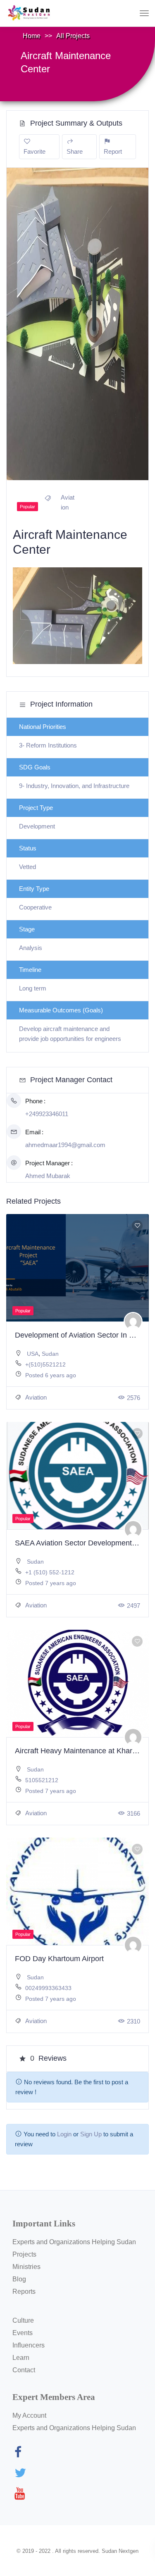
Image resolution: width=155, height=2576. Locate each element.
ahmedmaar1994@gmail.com (65, 1145)
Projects (24, 2254)
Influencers (29, 2345)
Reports (24, 2291)
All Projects (73, 36)
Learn (21, 2358)
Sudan (50, 1354)
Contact (24, 2370)
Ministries (26, 2267)
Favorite (35, 151)
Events (23, 2333)
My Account (29, 2415)
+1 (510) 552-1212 (50, 1572)
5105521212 (42, 1780)
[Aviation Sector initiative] (133, 1945)
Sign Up (91, 2134)
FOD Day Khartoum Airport (59, 1959)
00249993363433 (48, 1988)
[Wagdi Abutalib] (133, 1321)
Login (64, 2134)
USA (33, 1354)
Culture (23, 2320)
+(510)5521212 (45, 1364)
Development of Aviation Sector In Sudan (83, 1335)
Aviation (35, 1397)
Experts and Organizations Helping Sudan (74, 2242)
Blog (19, 2279)
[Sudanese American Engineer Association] (133, 1529)
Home (32, 36)
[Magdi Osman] (133, 1737)
